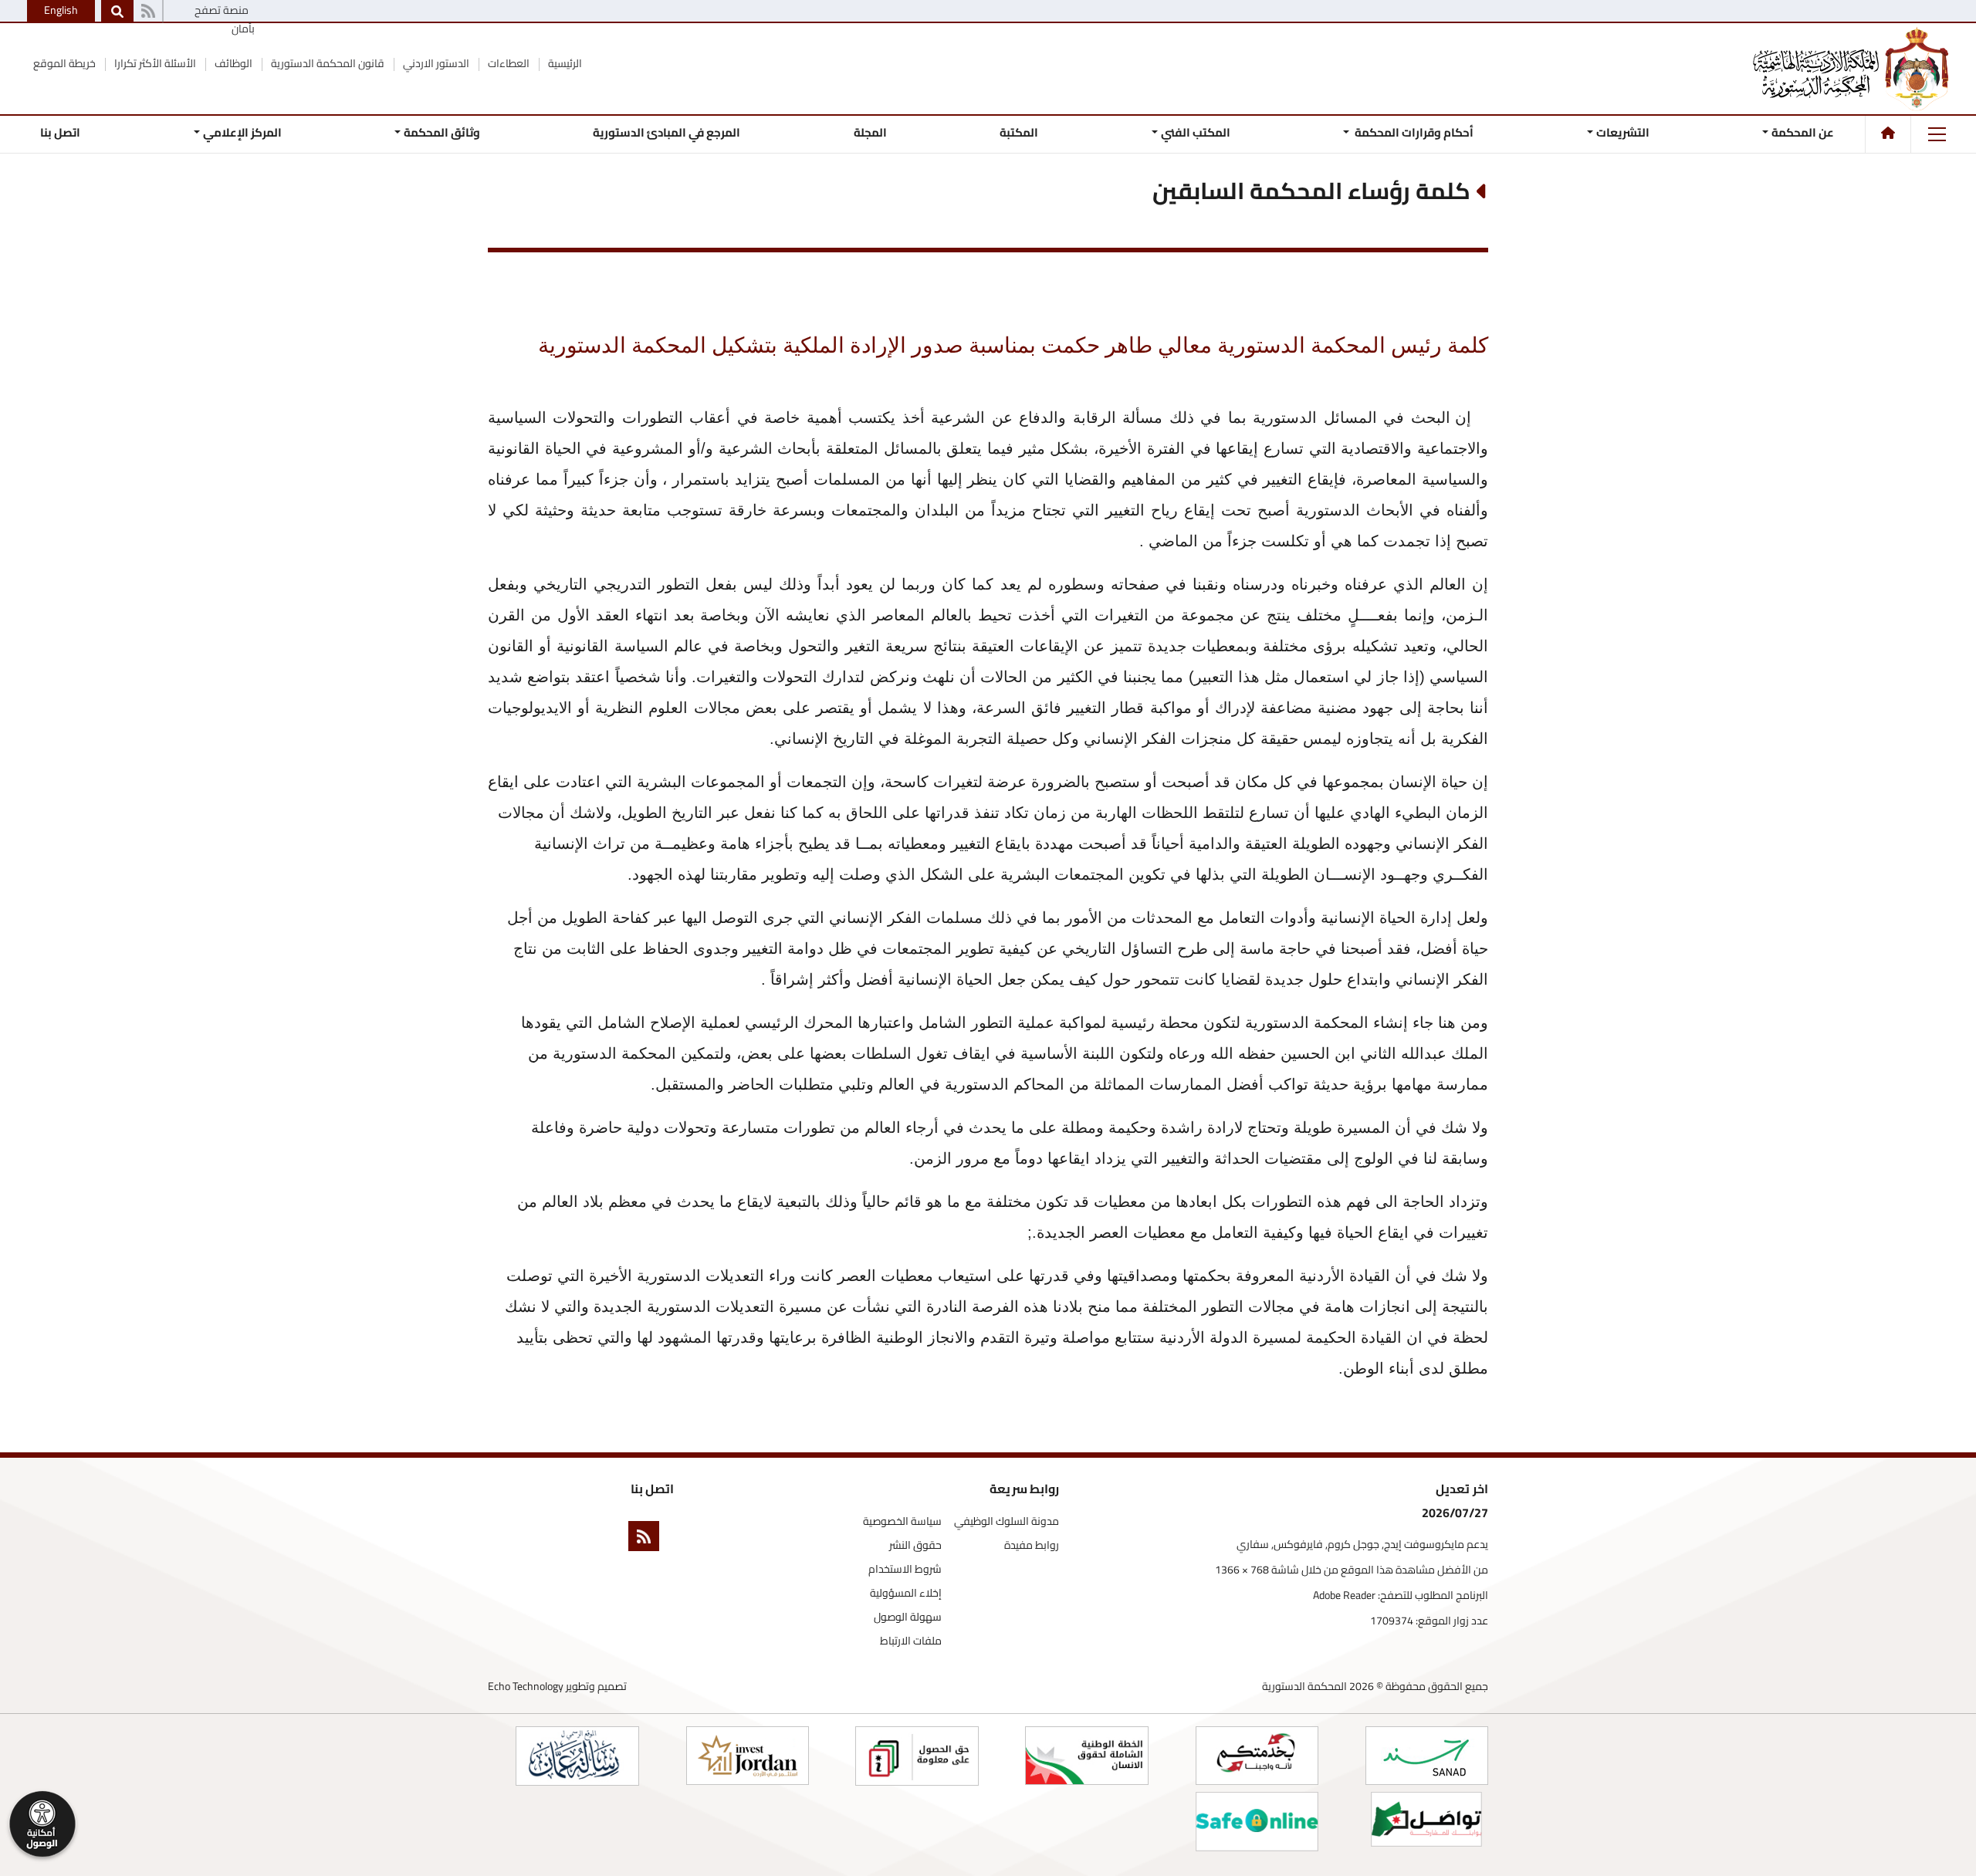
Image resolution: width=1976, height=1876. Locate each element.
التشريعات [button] (1623, 132)
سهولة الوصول (908, 1617)
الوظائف (232, 63)
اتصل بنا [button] (60, 132)
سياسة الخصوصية (902, 1521)
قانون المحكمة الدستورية (327, 63)
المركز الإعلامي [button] (242, 132)
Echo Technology (526, 1686)
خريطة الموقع (64, 63)
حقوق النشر (915, 1545)
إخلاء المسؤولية (906, 1593)
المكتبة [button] (1019, 132)
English (61, 10)
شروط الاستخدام (905, 1569)
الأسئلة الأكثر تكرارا (154, 63)
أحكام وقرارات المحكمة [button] (1413, 132)
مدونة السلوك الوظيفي (1007, 1521)
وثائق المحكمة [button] (442, 132)
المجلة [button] (870, 132)
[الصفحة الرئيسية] (1888, 133)
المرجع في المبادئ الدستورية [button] (667, 132)
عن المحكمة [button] (1803, 132)
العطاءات (508, 63)
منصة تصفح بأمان (225, 19)
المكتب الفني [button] (1196, 132)
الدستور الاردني (435, 63)
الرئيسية (564, 63)
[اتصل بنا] (148, 12)
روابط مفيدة (1032, 1545)
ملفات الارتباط (911, 1641)
